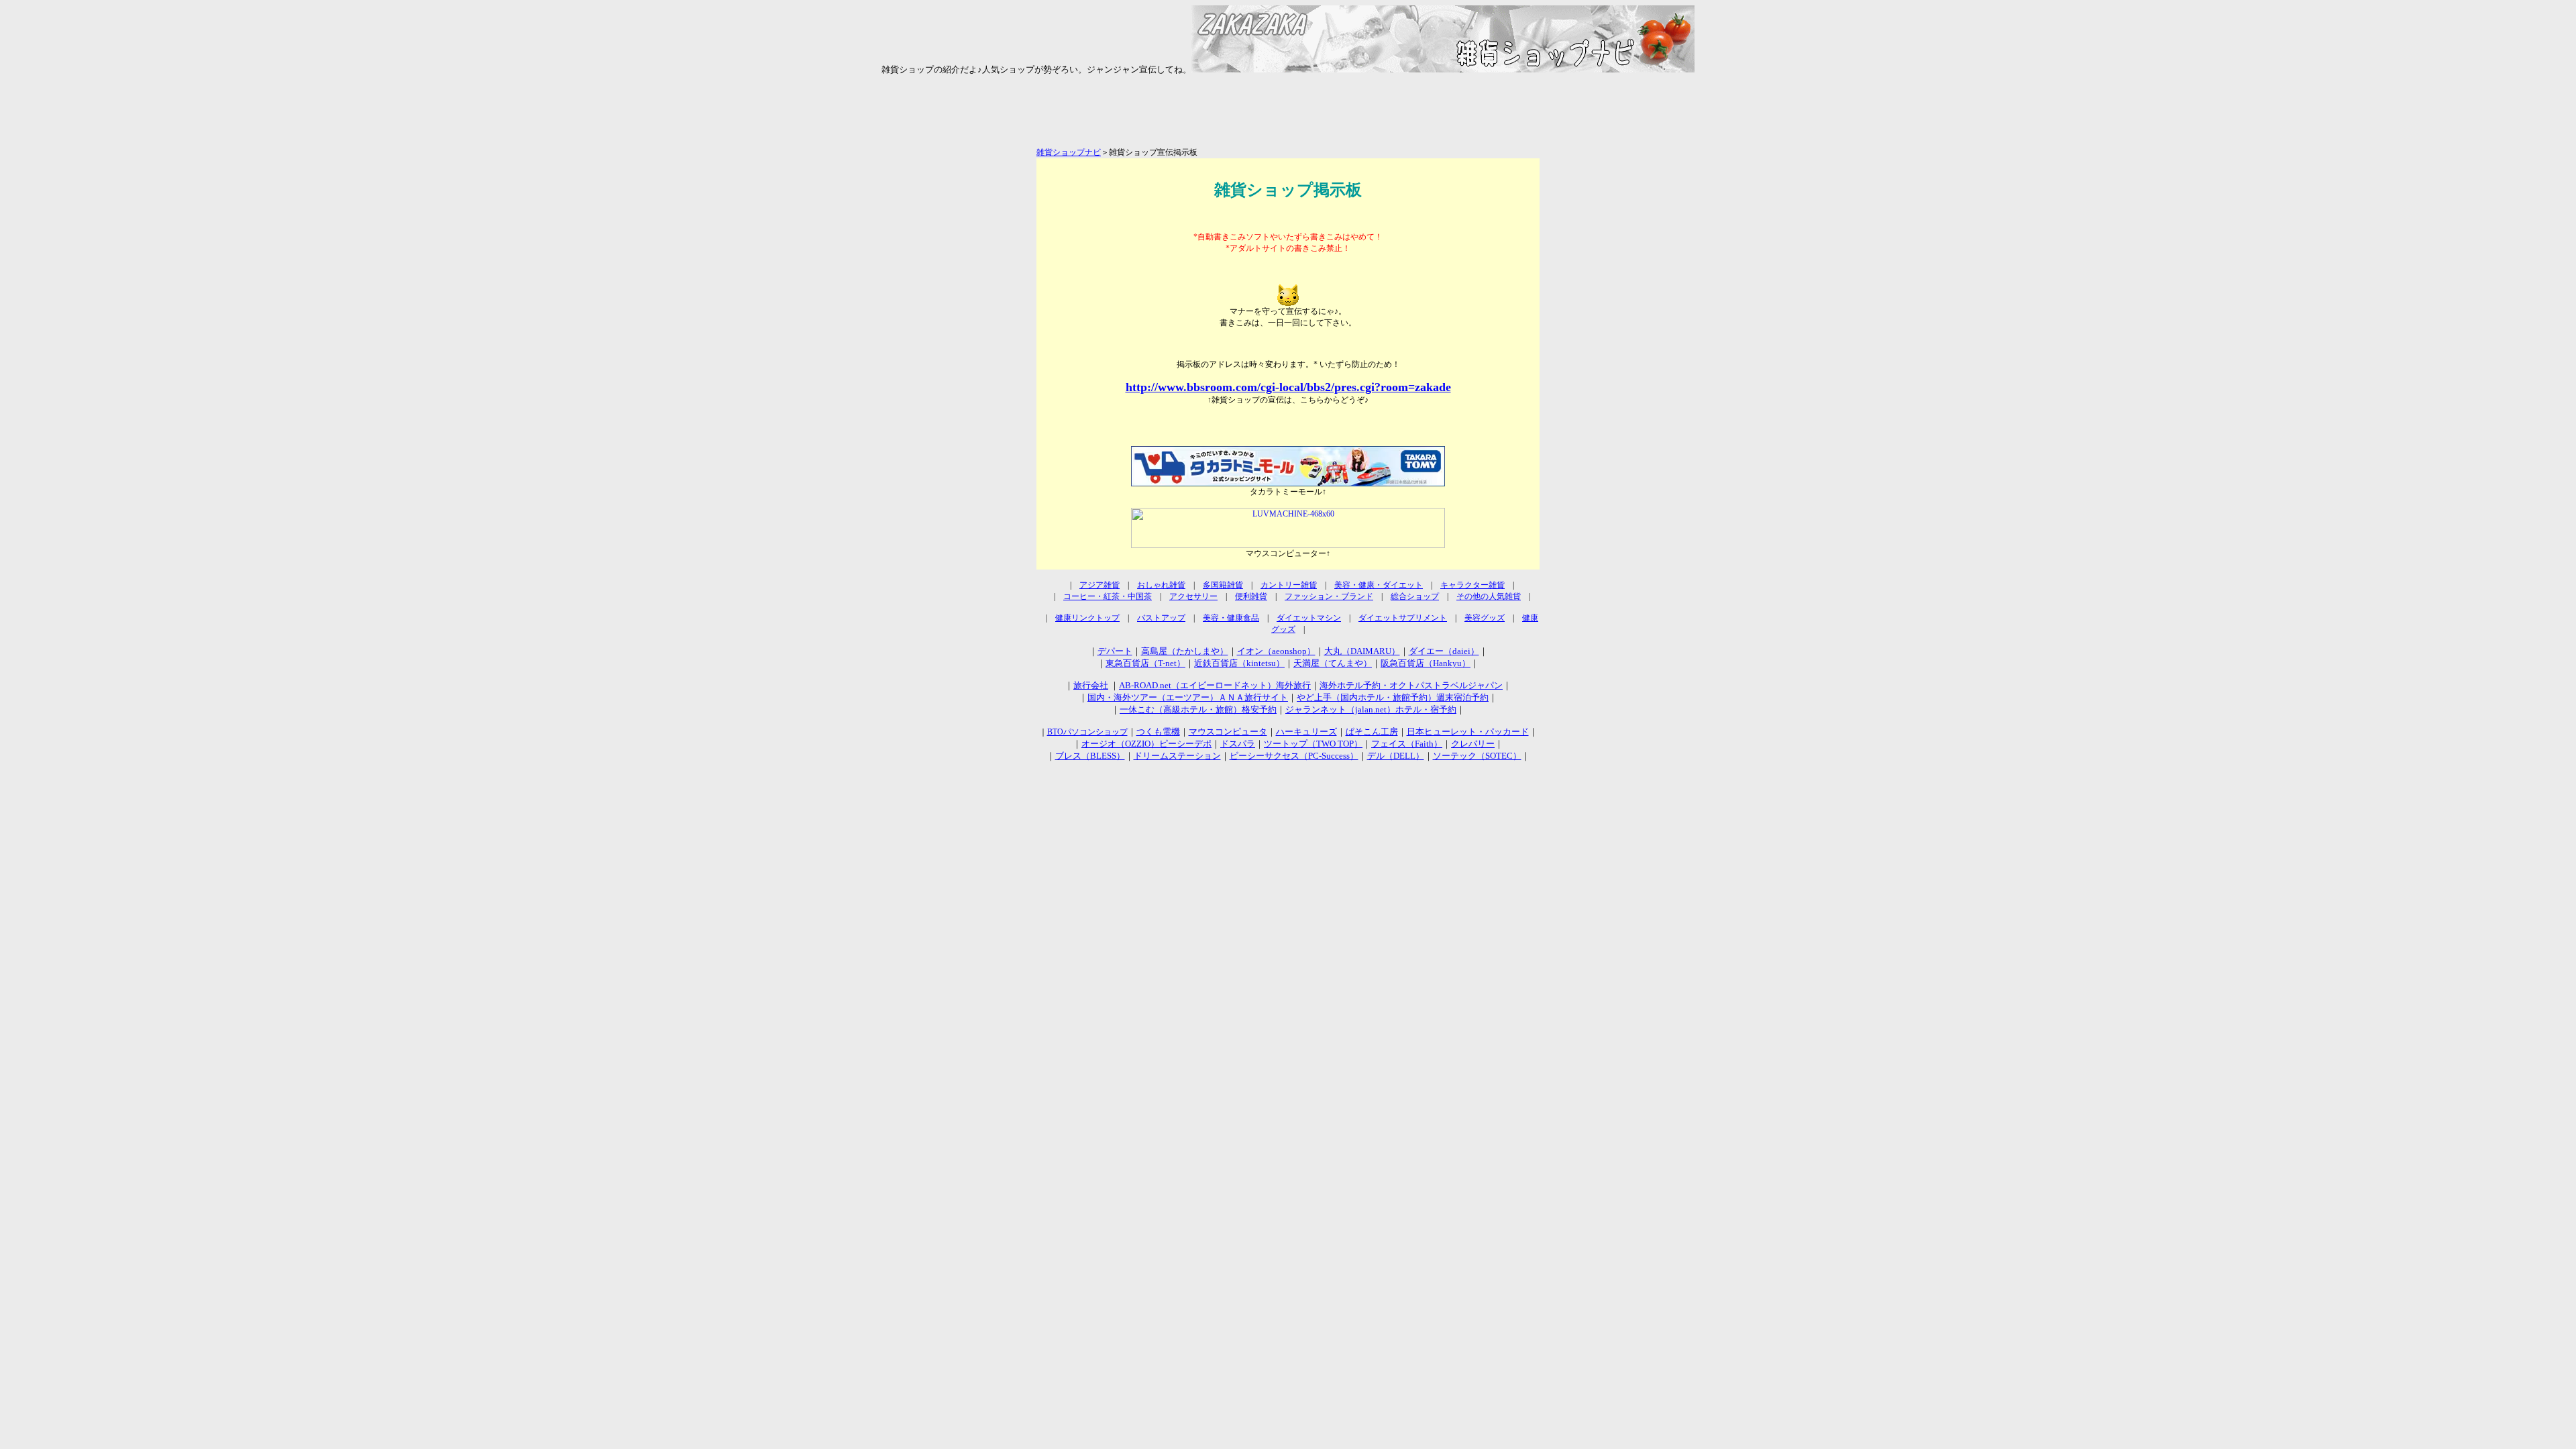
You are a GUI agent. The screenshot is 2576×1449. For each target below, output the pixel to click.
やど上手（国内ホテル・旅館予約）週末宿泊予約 (1393, 697)
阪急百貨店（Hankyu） (1426, 663)
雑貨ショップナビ (1069, 152)
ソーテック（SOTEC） (1477, 756)
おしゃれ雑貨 (1161, 585)
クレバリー (1473, 744)
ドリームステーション (1177, 756)
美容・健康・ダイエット (1379, 585)
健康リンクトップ (1087, 618)
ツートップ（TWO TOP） (1313, 744)
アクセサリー (1193, 596)
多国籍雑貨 (1223, 585)
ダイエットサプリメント (1403, 618)
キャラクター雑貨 (1472, 585)
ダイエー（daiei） (1444, 651)
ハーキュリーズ (1306, 732)
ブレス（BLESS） (1090, 756)
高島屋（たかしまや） (1185, 651)
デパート (1115, 651)
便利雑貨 (1251, 596)
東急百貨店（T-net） (1145, 663)
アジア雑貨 (1099, 585)
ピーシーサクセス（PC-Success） (1294, 756)
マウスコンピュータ (1228, 732)
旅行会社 (1091, 685)
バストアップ (1161, 618)
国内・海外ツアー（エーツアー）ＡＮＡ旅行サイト (1188, 697)
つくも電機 (1158, 732)
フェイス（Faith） (1407, 744)
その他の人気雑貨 (1489, 596)
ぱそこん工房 (1372, 732)
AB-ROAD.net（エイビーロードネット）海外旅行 (1215, 685)
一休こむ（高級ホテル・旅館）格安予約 (1198, 709)
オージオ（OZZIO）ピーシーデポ (1146, 744)
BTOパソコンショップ (1087, 732)
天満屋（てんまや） (1333, 663)
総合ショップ (1415, 596)
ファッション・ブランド (1329, 596)
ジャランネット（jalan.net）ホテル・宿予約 (1371, 709)
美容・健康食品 (1231, 618)
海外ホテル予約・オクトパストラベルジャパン (1411, 685)
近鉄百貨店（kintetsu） (1239, 663)
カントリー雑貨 (1289, 585)
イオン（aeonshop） (1276, 651)
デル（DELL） (1396, 756)
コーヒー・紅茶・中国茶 (1108, 596)
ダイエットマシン (1309, 618)
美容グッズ (1485, 618)
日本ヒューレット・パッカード (1468, 732)
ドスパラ (1238, 744)
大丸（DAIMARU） (1362, 651)
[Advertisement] (1288, 117)
